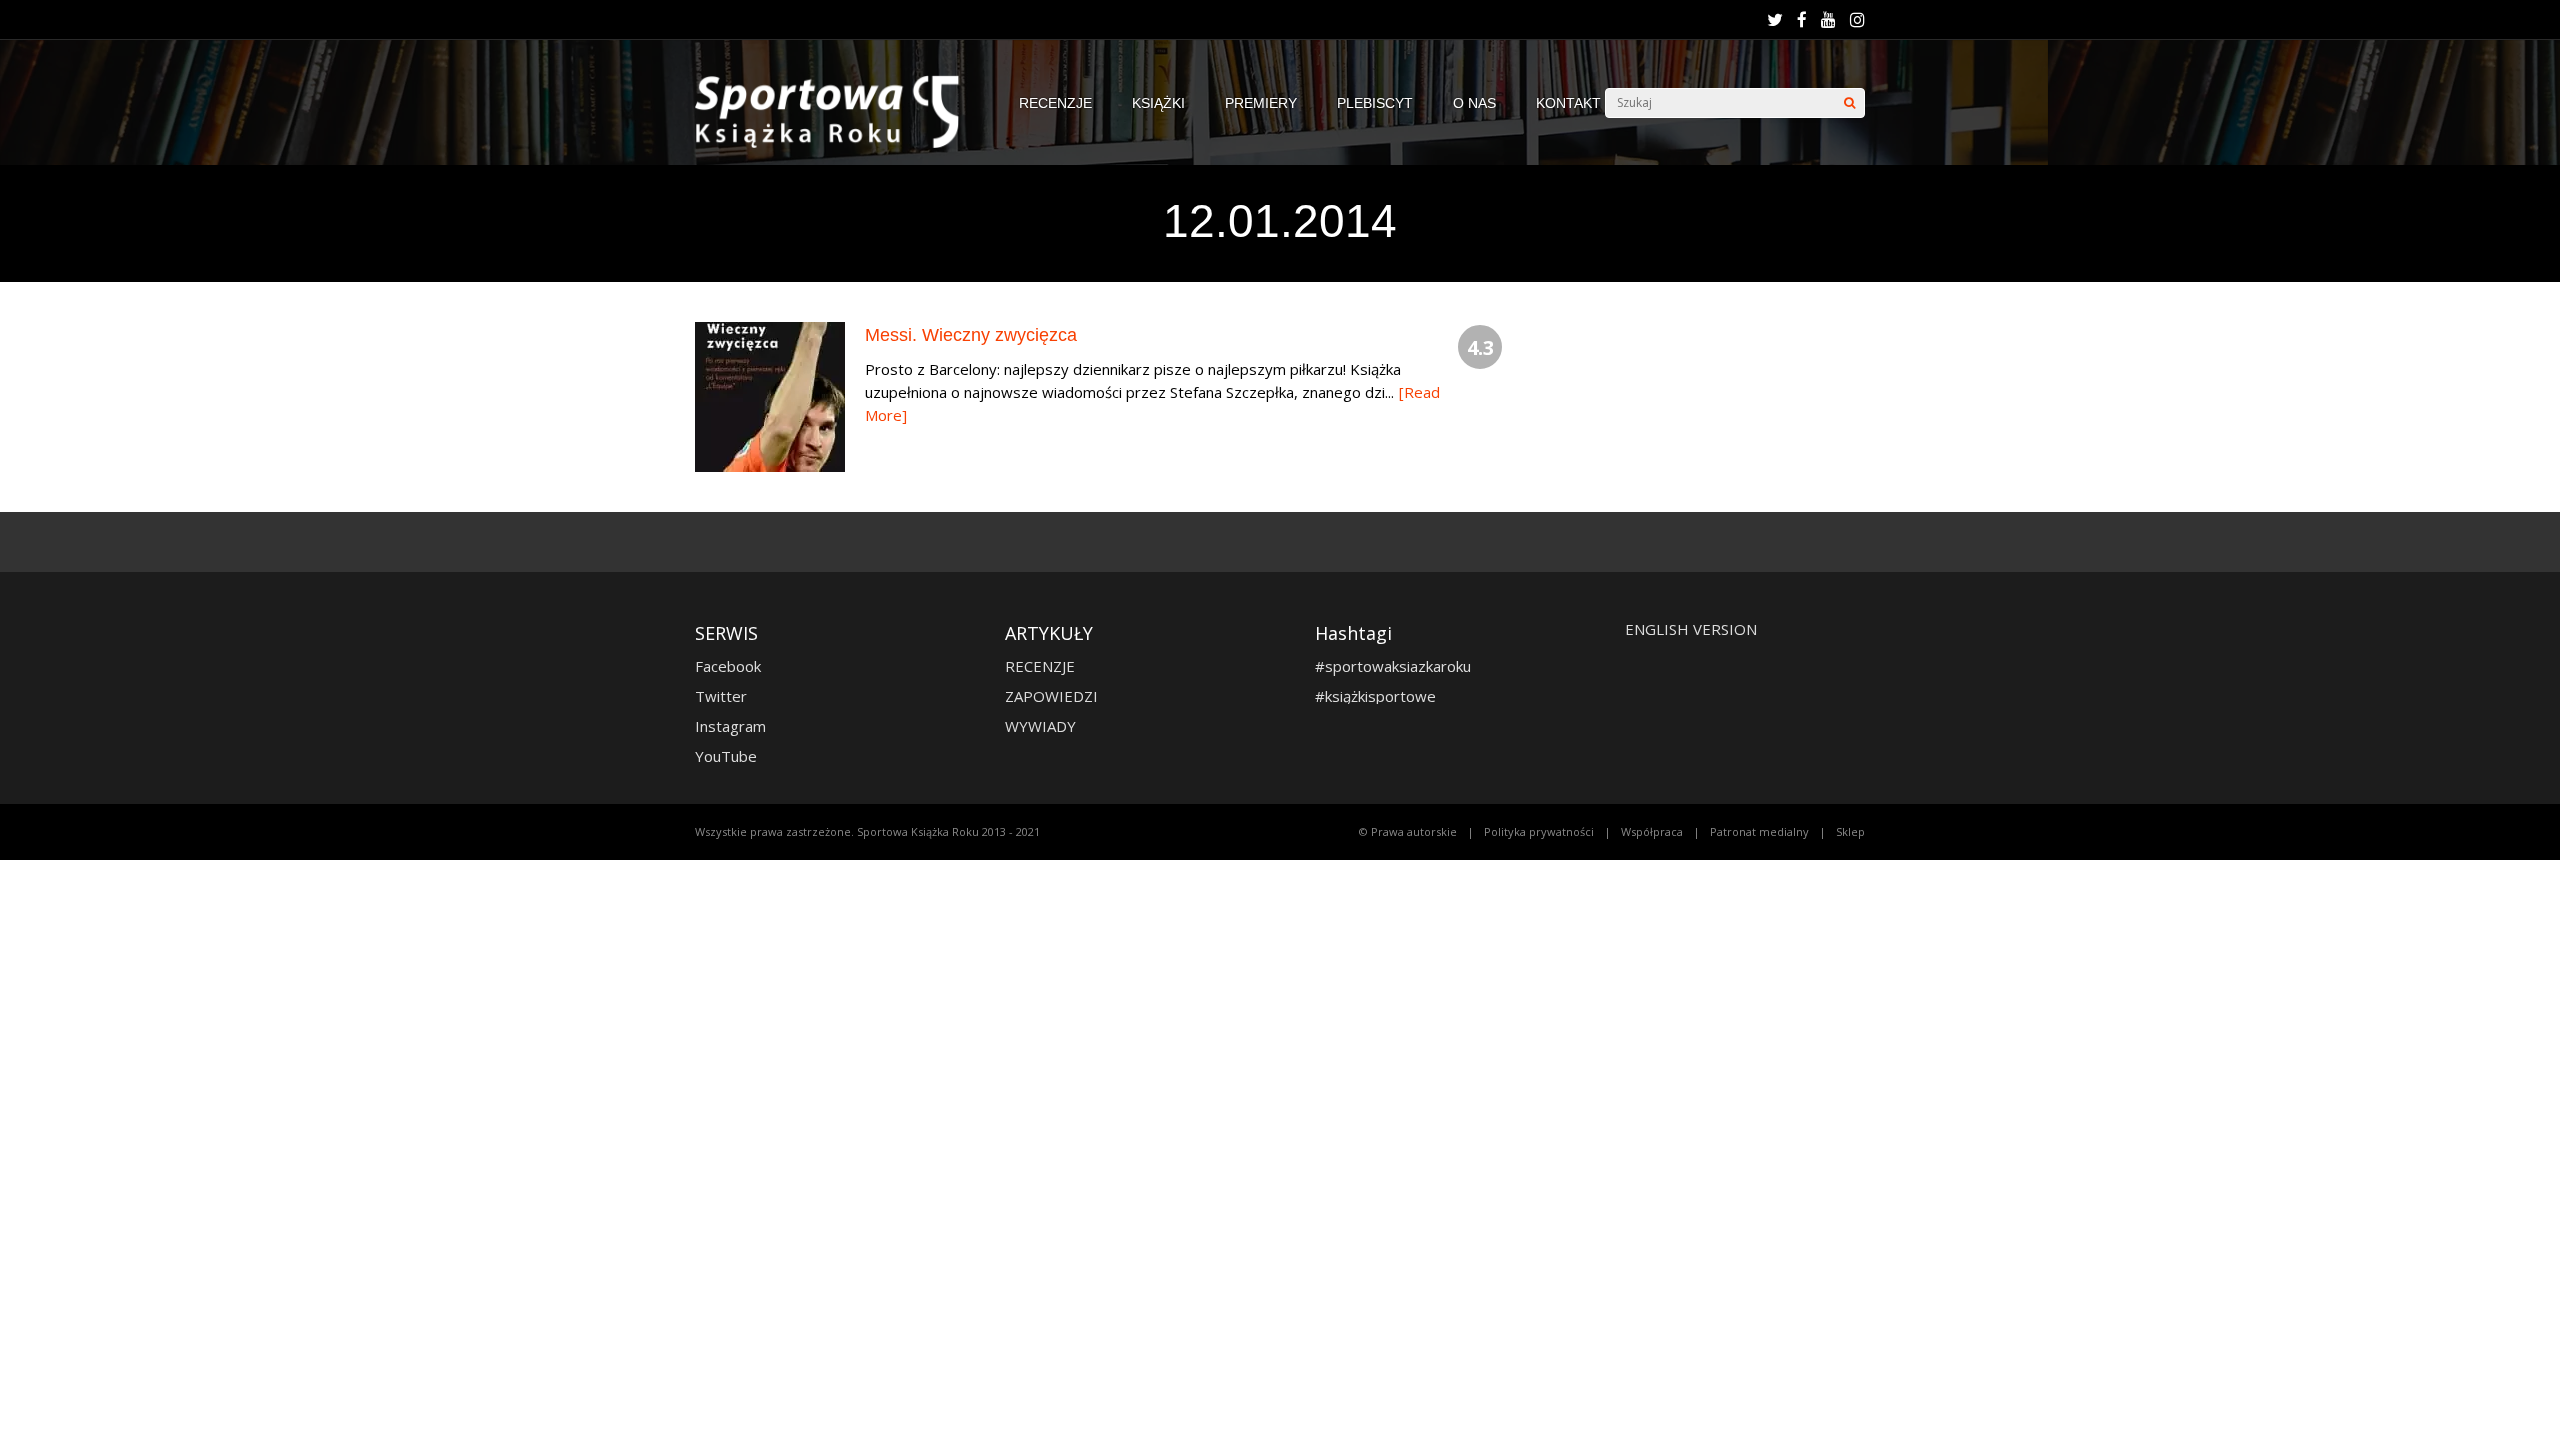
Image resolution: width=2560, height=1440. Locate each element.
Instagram (730, 726)
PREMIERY (1261, 103)
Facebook (728, 666)
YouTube (726, 756)
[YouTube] (1828, 20)
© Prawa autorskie (1408, 831)
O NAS (1474, 103)
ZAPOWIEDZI (1051, 696)
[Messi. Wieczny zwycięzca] (770, 466)
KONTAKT (1568, 103)
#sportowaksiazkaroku (1393, 666)
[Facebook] (1802, 20)
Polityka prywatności (1539, 831)
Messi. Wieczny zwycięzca (971, 335)
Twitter (721, 696)
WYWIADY (1040, 726)
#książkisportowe (1375, 696)
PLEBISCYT (1375, 103)
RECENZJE (1055, 103)
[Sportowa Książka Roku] (837, 143)
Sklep (1850, 831)
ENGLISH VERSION (1691, 629)
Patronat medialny (1759, 831)
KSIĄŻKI (1158, 103)
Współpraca (1652, 831)
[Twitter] (1775, 20)
